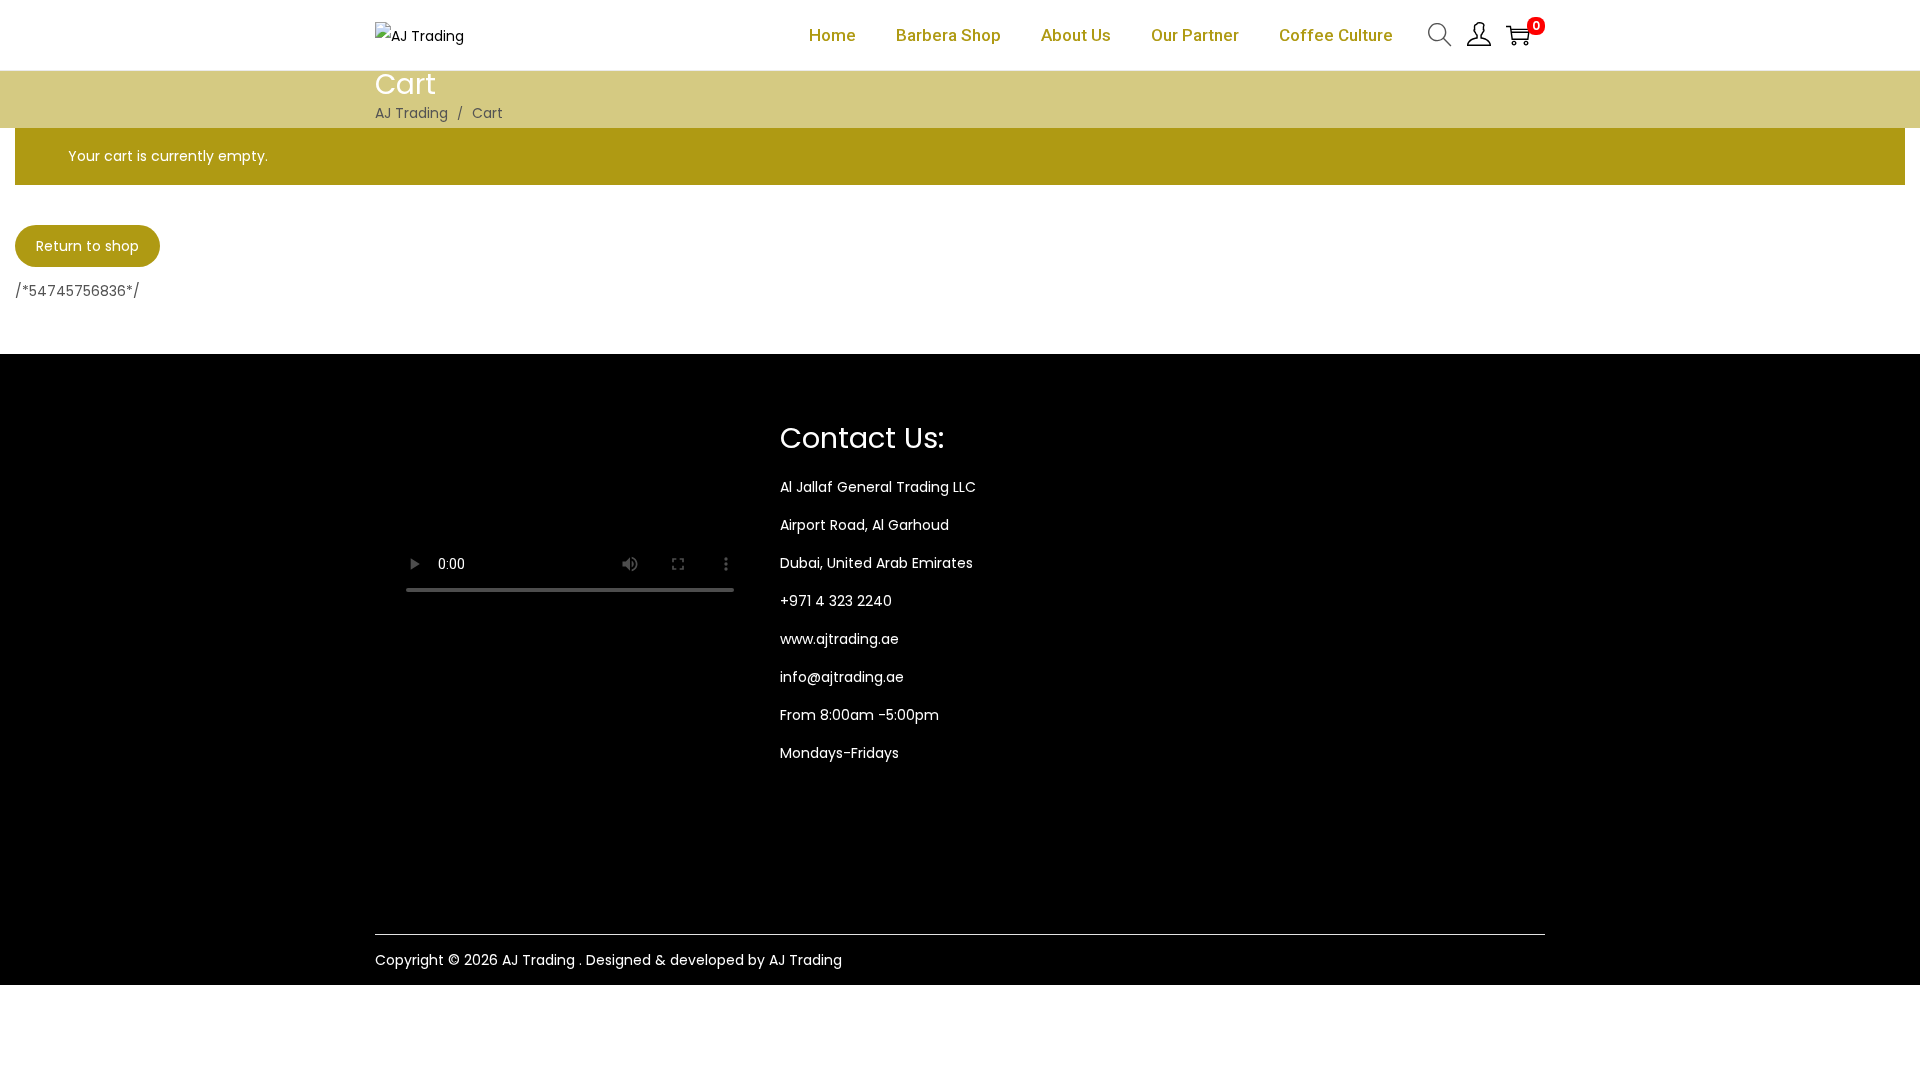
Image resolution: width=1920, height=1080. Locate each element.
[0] (1518, 35)
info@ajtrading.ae (842, 677)
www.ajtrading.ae (839, 639)
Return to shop (87, 246)
